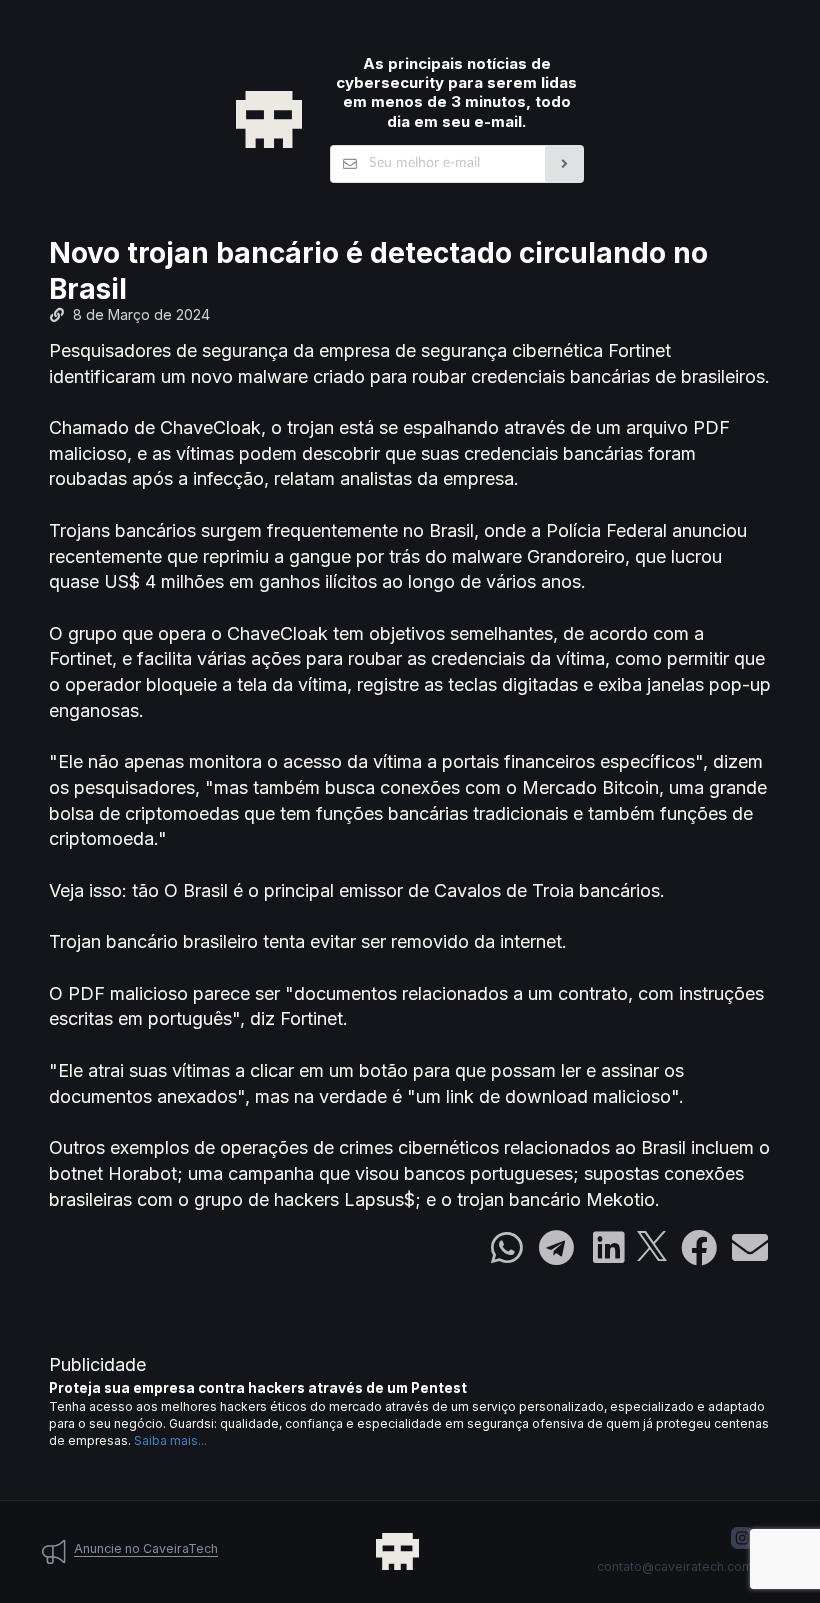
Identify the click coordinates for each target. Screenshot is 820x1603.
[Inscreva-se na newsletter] (564, 164)
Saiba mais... (170, 1440)
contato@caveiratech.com (675, 1566)
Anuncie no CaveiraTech (146, 1548)
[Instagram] (742, 1538)
